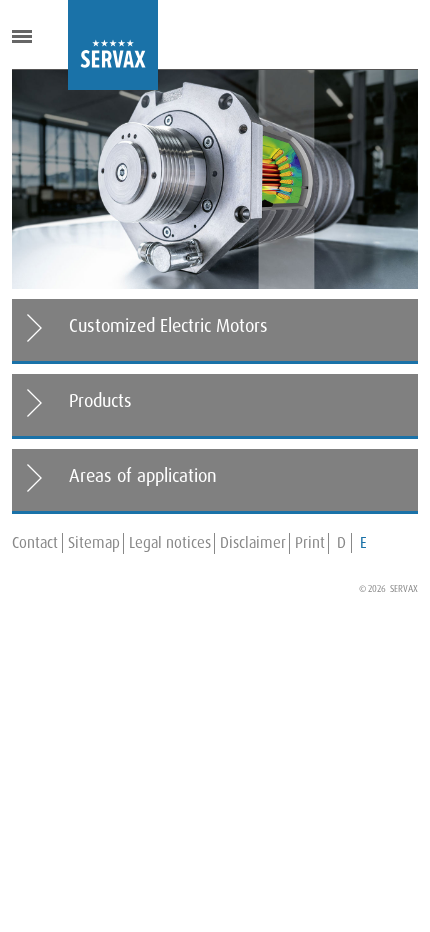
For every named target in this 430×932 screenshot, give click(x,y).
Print (310, 543)
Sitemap (94, 543)
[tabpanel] (215, 179)
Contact (35, 543)
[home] (83, 45)
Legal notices (170, 543)
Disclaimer (253, 543)
